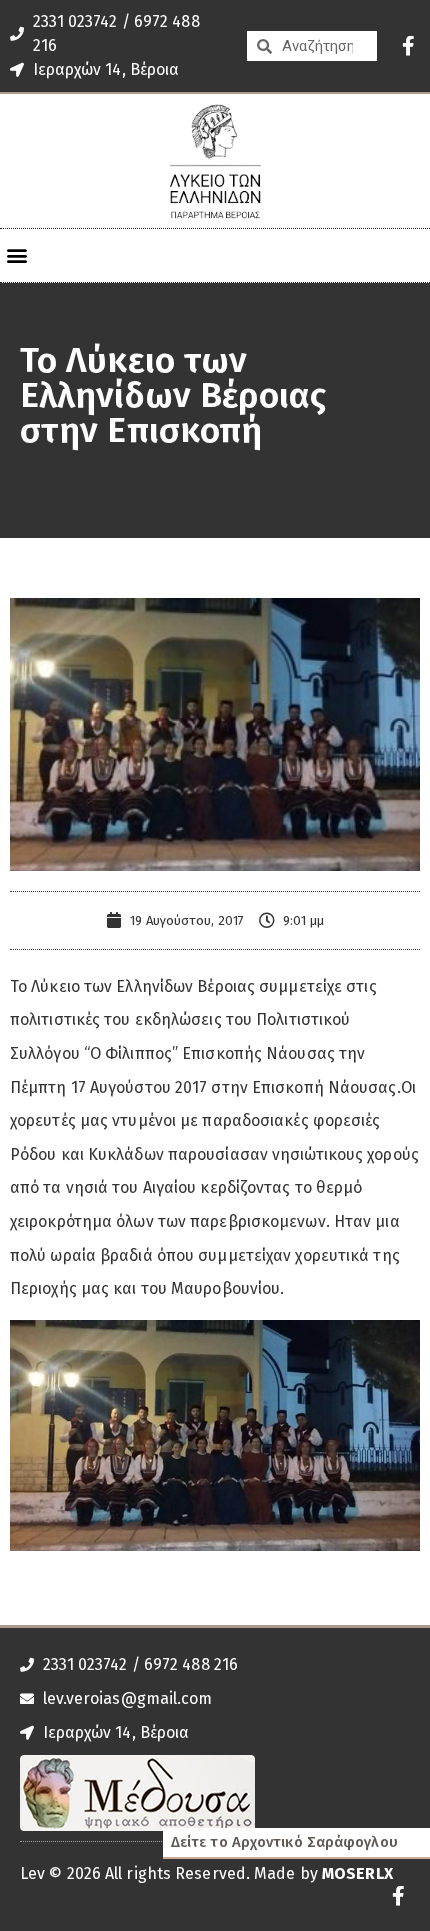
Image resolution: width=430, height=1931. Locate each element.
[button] (16, 255)
